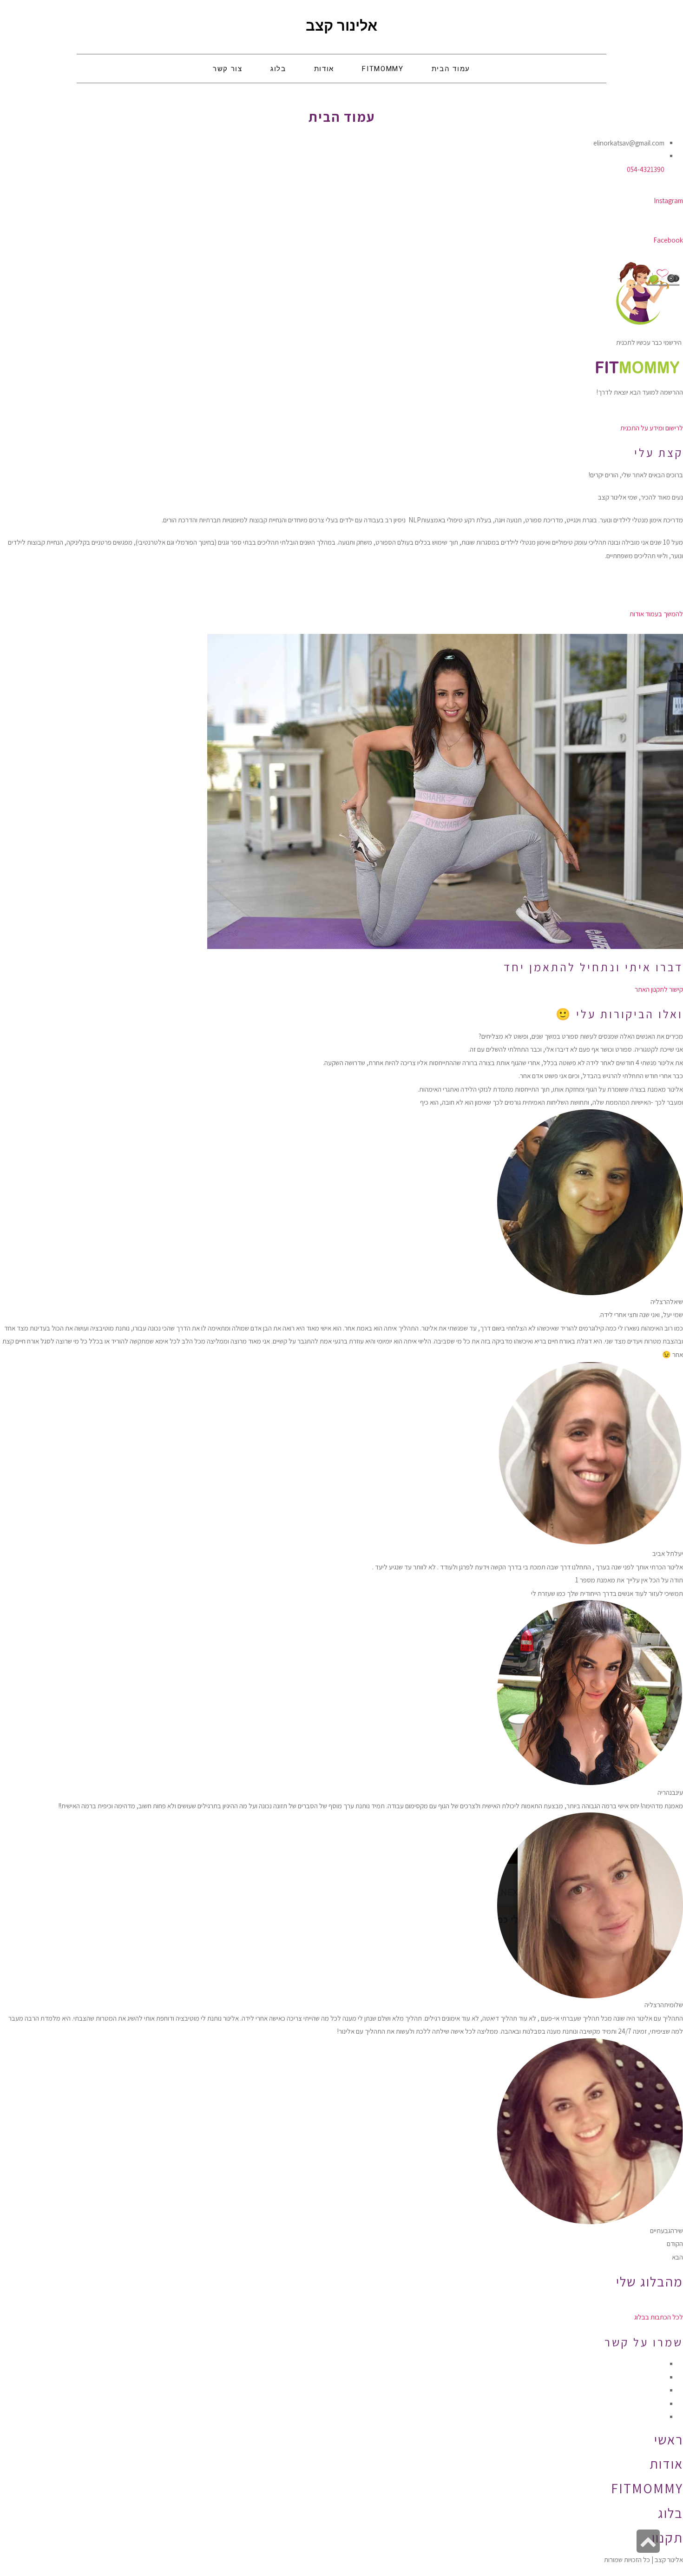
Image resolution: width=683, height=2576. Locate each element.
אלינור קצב (341, 26)
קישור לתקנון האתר (659, 989)
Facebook (668, 240)
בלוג (670, 2513)
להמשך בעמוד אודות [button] (656, 614)
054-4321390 (646, 169)
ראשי (669, 2439)
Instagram (668, 201)
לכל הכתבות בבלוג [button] (659, 2317)
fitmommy (647, 2488)
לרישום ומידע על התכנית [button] (652, 428)
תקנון (667, 2537)
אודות (666, 2464)
